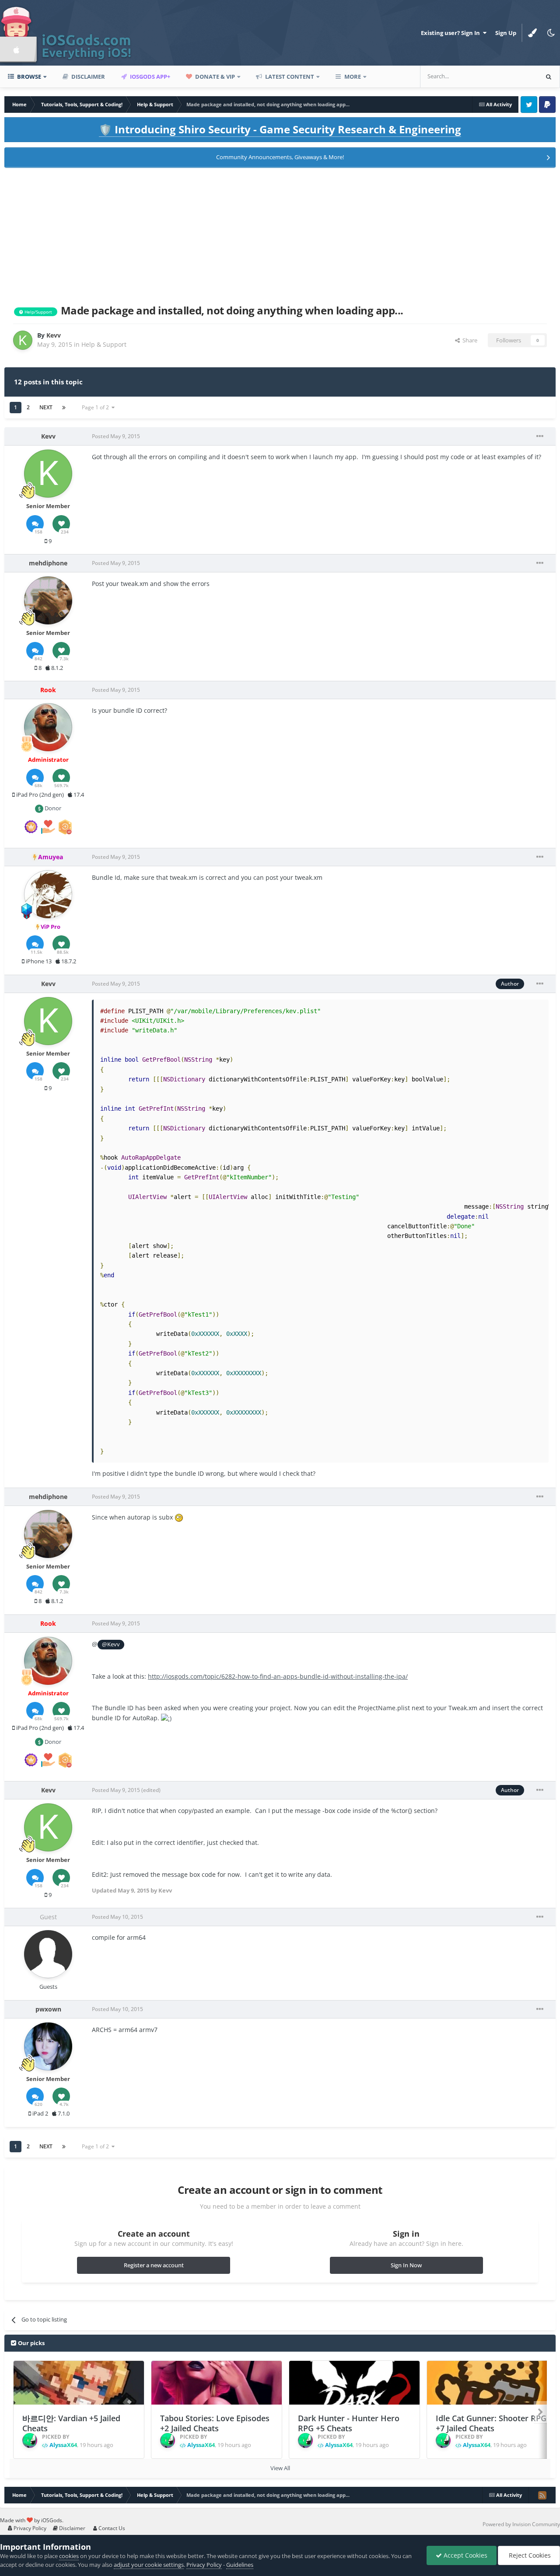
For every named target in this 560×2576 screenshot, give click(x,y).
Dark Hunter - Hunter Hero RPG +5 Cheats (349, 2423)
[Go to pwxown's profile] (48, 2046)
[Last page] (64, 408)
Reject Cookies (529, 2555)
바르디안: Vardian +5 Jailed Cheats (71, 2423)
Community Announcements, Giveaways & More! (280, 157)
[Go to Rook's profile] (48, 727)
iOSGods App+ (149, 77)
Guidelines (240, 2565)
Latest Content (289, 77)
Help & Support (104, 344)
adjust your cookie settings (149, 2565)
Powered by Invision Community (521, 2524)
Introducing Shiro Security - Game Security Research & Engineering (280, 129)
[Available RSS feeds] (542, 2495)
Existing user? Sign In (452, 33)
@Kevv (111, 1644)
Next (46, 407)
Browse (28, 77)
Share (469, 340)
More (353, 77)
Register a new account (154, 2265)
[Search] (549, 77)
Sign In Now (406, 2265)
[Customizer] (532, 33)
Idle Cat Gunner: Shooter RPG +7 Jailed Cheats (491, 2423)
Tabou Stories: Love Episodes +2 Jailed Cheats (215, 2423)
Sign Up (506, 33)
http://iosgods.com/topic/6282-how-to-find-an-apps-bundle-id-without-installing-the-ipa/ (278, 1676)
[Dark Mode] (551, 33)
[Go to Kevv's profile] (23, 340)
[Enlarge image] (179, 1517)
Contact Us (111, 2528)
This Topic (514, 76)
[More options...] (540, 436)
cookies (69, 2556)
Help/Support (38, 312)
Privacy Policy (29, 2528)
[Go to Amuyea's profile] (48, 894)
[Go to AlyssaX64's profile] (30, 2440)
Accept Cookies (465, 2555)
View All (280, 2468)
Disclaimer (87, 77)
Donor (52, 808)
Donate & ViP (214, 77)
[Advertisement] (280, 234)
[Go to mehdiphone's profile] (48, 600)
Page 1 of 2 (97, 407)
